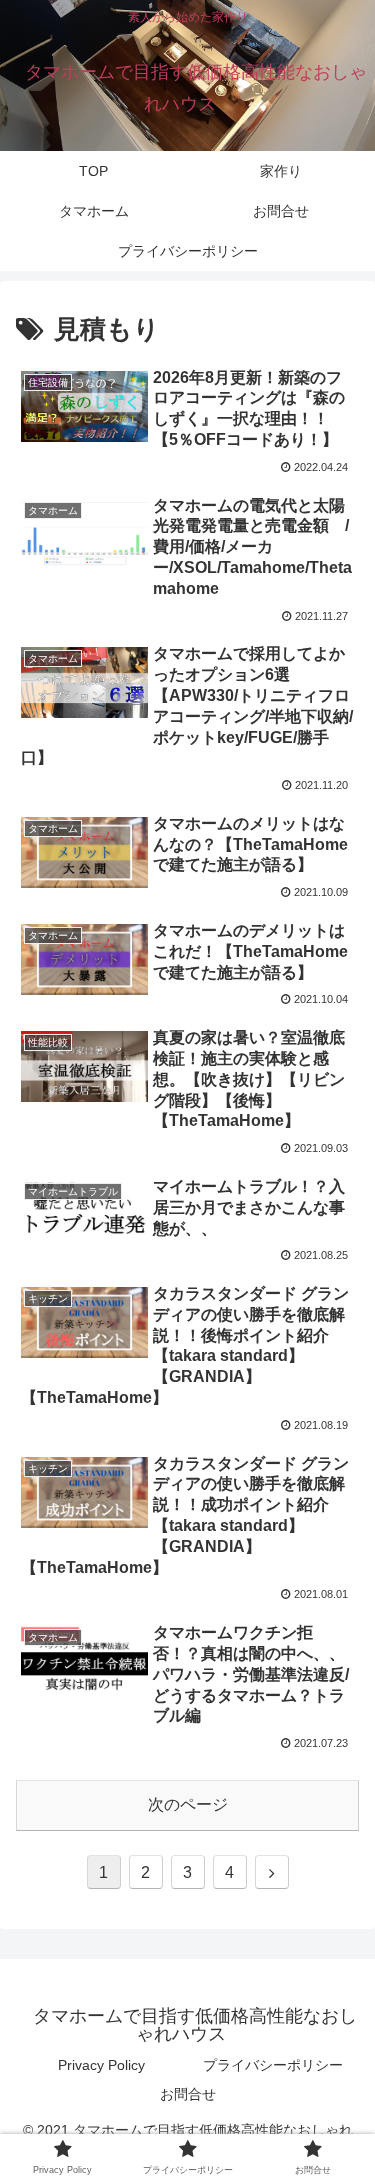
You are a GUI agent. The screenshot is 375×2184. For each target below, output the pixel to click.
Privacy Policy (101, 2065)
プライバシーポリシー (273, 2065)
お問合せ (188, 2094)
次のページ (188, 1804)
